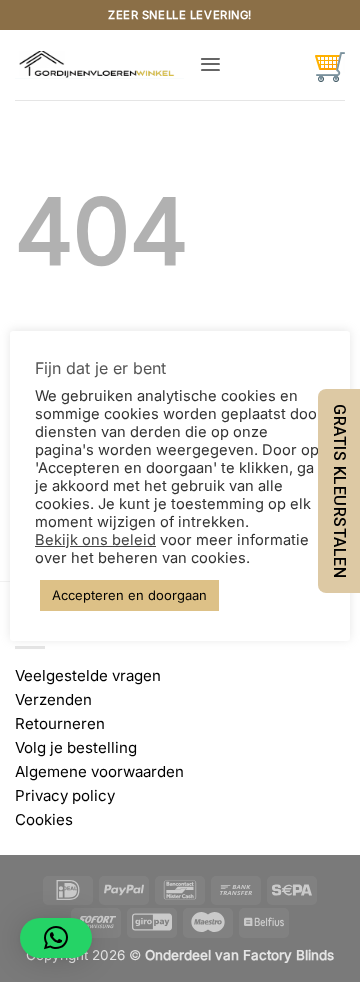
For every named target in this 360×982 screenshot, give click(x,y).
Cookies (44, 819)
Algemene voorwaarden (99, 771)
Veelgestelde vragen (88, 675)
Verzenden (53, 699)
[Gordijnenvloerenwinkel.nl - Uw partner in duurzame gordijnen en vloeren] (99, 65)
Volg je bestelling (76, 747)
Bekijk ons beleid (95, 540)
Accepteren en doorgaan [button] (129, 595)
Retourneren (60, 723)
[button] (210, 64)
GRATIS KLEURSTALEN (339, 491)
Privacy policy (65, 795)
